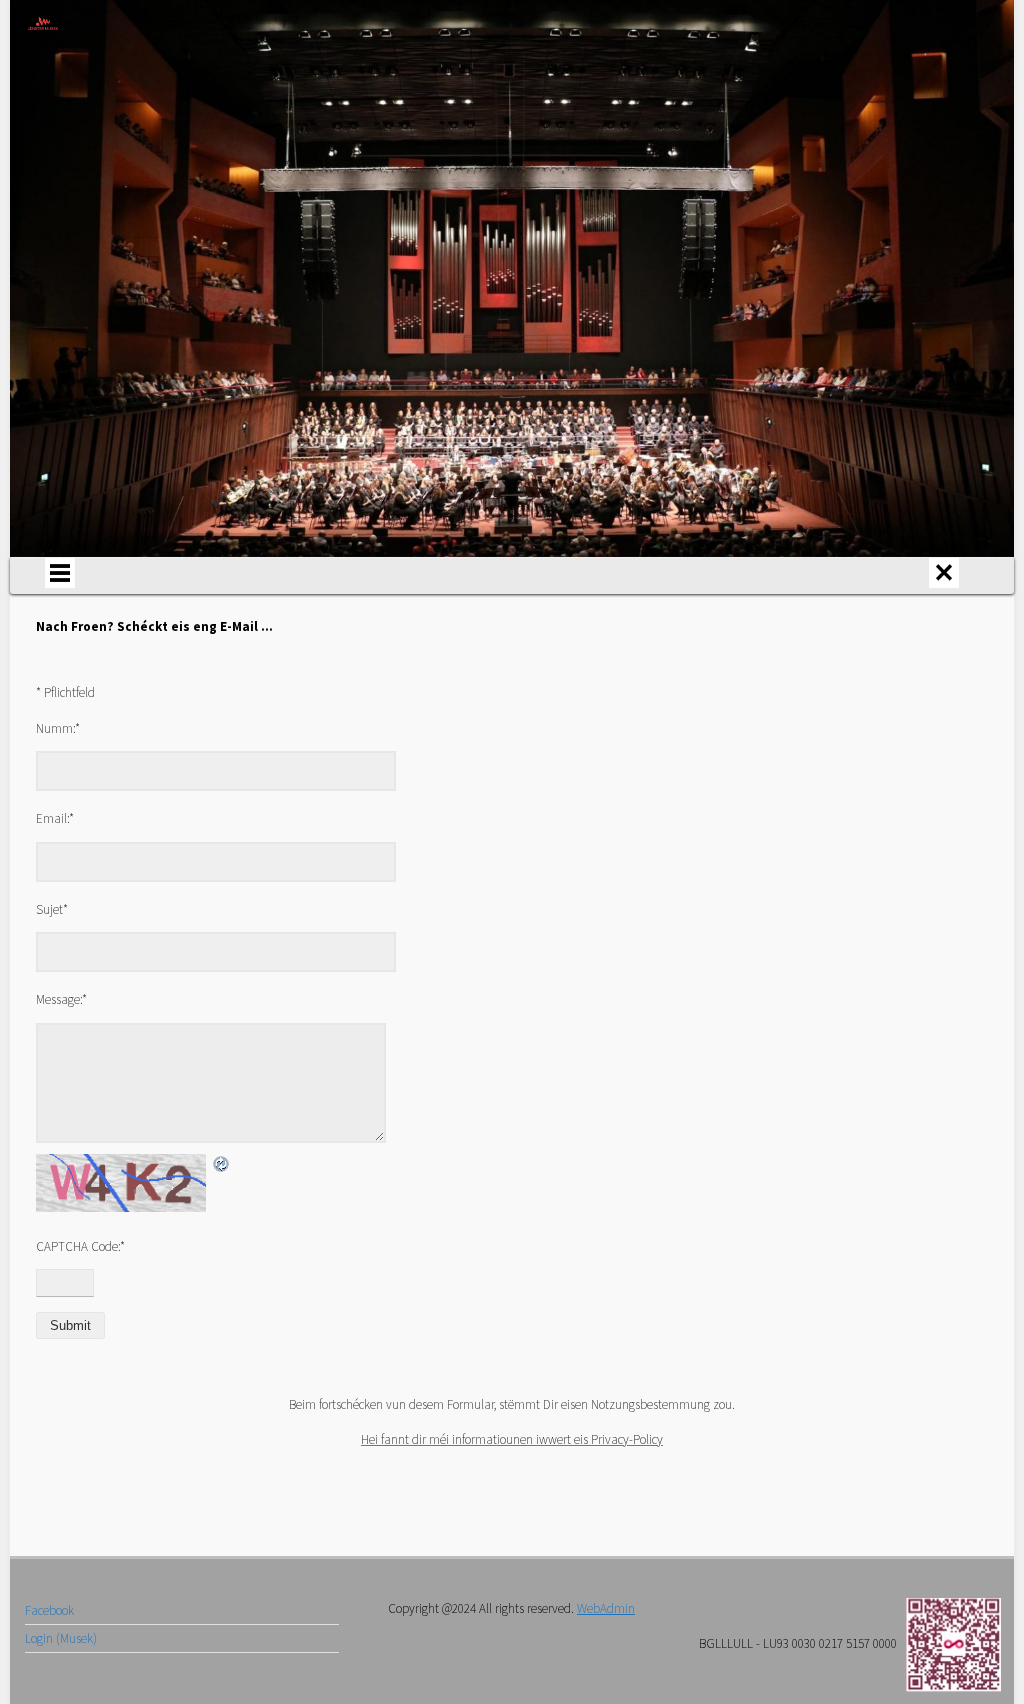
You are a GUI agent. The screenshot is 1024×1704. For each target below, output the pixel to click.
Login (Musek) (61, 1638)
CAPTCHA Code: (80, 1246)
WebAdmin (606, 1608)
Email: (55, 818)
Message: (61, 999)
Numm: (58, 728)
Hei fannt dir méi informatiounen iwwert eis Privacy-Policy (512, 1439)
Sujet (52, 909)
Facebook (49, 1610)
